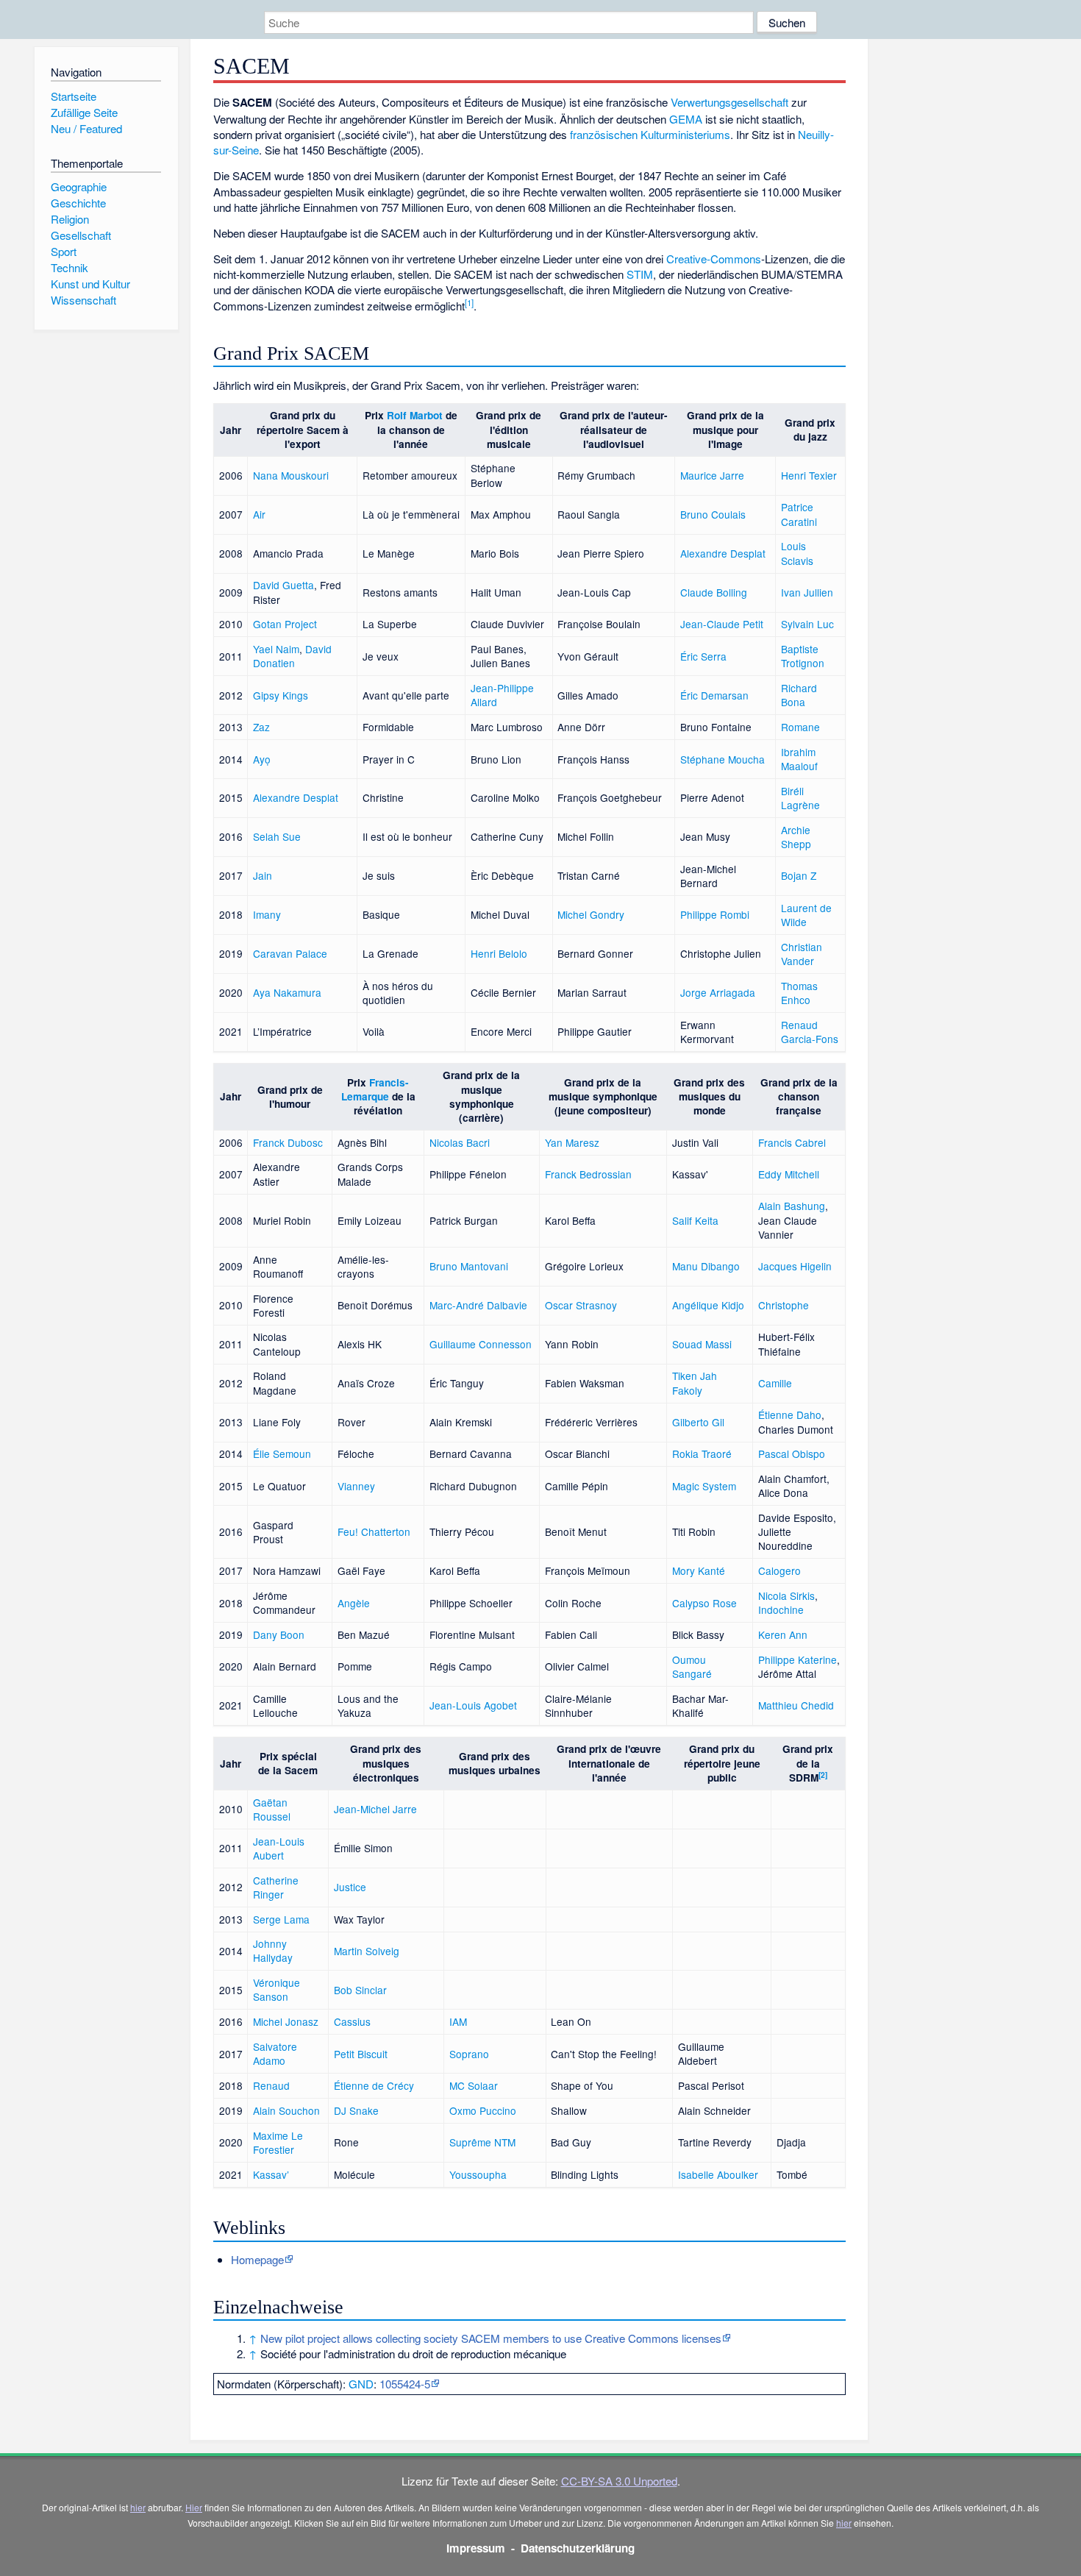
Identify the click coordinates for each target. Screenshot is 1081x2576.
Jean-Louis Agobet (473, 1705)
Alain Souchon (286, 2110)
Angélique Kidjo (708, 1305)
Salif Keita (695, 1220)
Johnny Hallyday (273, 1950)
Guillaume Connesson (481, 1344)
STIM (640, 274)
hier (138, 2507)
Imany (267, 914)
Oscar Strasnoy (581, 1305)
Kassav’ (271, 2174)
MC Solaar (474, 2085)
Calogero (779, 1570)
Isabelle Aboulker (718, 2174)
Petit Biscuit (361, 2054)
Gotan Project (285, 624)
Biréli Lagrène (800, 798)
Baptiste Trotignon (803, 656)
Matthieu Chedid (796, 1705)
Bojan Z (799, 875)
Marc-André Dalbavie (478, 1305)
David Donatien (292, 656)
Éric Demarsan (714, 695)
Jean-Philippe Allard (502, 695)
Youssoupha (478, 2174)
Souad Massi (702, 1344)
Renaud (271, 2085)
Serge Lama (281, 1919)
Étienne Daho (790, 1415)
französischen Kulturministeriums (650, 134)
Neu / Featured (86, 128)
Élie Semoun (282, 1454)
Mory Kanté (699, 1570)
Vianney (356, 1486)
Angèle (354, 1603)
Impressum (476, 2548)
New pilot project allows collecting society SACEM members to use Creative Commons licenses (491, 2338)
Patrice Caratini (799, 514)
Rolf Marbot (415, 415)
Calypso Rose (704, 1603)
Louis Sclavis (797, 553)
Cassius (352, 2021)
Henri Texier (809, 475)
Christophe (784, 1305)
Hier (194, 2507)
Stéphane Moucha (723, 759)
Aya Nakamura (287, 992)
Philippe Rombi (715, 914)
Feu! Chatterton (374, 1531)
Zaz (261, 727)
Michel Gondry (591, 914)
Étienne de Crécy (374, 2085)
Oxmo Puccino (483, 2110)
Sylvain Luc (807, 624)
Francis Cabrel (792, 1142)
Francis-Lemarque (375, 1089)
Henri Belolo (499, 953)
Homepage (257, 2259)
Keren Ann (783, 1634)
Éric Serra (703, 656)
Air (259, 514)
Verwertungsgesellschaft (729, 102)
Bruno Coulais (713, 514)
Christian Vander (802, 954)
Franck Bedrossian (588, 1174)
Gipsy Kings (281, 695)
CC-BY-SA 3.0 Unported (619, 2481)
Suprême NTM (482, 2142)
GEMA (686, 119)
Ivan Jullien (807, 592)
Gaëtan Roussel (272, 1809)
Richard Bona (799, 695)
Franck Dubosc (288, 1142)
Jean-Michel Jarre (375, 1809)
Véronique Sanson (277, 1989)
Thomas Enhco (799, 993)
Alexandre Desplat (723, 553)
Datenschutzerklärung (578, 2548)
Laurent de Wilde (806, 915)
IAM (458, 2021)
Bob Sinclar (360, 1990)
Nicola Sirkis (786, 1595)
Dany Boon (279, 1634)
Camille (775, 1383)
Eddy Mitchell (789, 1174)
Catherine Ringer (276, 1887)
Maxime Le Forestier (278, 2142)
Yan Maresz (572, 1142)
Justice (350, 1887)
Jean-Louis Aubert (279, 1848)
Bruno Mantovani (469, 1266)
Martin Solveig (367, 1951)
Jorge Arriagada (718, 992)
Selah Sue (277, 836)
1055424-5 (405, 2384)
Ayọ (262, 759)
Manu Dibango (706, 1266)
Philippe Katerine (798, 1659)
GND (361, 2384)
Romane (800, 727)
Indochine (781, 1609)
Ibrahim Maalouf (799, 759)
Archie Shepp (796, 837)
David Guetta (283, 585)
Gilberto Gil (698, 1422)
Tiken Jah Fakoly (695, 1383)
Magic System (704, 1486)
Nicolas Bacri (460, 1142)
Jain (263, 875)
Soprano (469, 2054)
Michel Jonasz (286, 2021)
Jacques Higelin (795, 1266)
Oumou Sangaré (692, 1666)
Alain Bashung (792, 1206)
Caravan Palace (290, 953)
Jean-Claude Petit (722, 624)
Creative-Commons (714, 259)
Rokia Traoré (702, 1454)
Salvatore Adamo (275, 2053)
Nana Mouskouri (291, 475)
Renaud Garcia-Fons (810, 1032)
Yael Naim (276, 649)
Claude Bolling (714, 592)
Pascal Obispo (792, 1454)
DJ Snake (356, 2110)
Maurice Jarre (712, 475)
